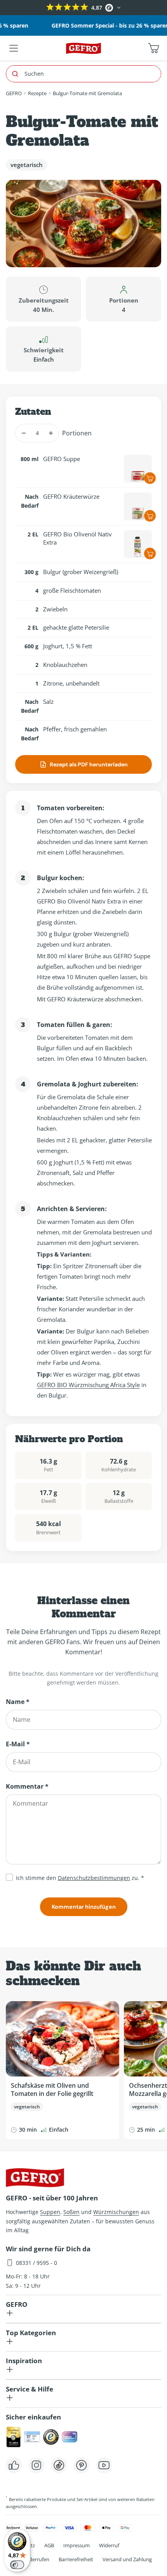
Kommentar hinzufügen (84, 1907)
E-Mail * (18, 1744)
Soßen (71, 2212)
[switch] (17, 2565)
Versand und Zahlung (127, 2559)
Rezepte (37, 93)
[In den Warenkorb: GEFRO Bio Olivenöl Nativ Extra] (150, 553)
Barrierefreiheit (76, 2559)
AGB (49, 2545)
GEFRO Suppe (62, 459)
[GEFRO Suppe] (138, 469)
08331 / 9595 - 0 (37, 2263)
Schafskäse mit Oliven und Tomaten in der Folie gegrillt (52, 2090)
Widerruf (109, 2545)
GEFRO (14, 93)
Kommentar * (27, 1786)
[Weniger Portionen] (23, 433)
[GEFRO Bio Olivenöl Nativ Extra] (138, 544)
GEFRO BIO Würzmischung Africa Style (88, 1385)
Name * (18, 1702)
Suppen (50, 2212)
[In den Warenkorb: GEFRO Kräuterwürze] (150, 516)
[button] (7, 8)
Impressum (77, 2545)
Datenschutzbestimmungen (94, 1878)
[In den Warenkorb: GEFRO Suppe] (150, 478)
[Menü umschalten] (14, 48)
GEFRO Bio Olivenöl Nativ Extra (77, 538)
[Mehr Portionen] (51, 433)
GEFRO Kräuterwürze (71, 496)
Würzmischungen (116, 2212)
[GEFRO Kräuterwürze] (138, 506)
